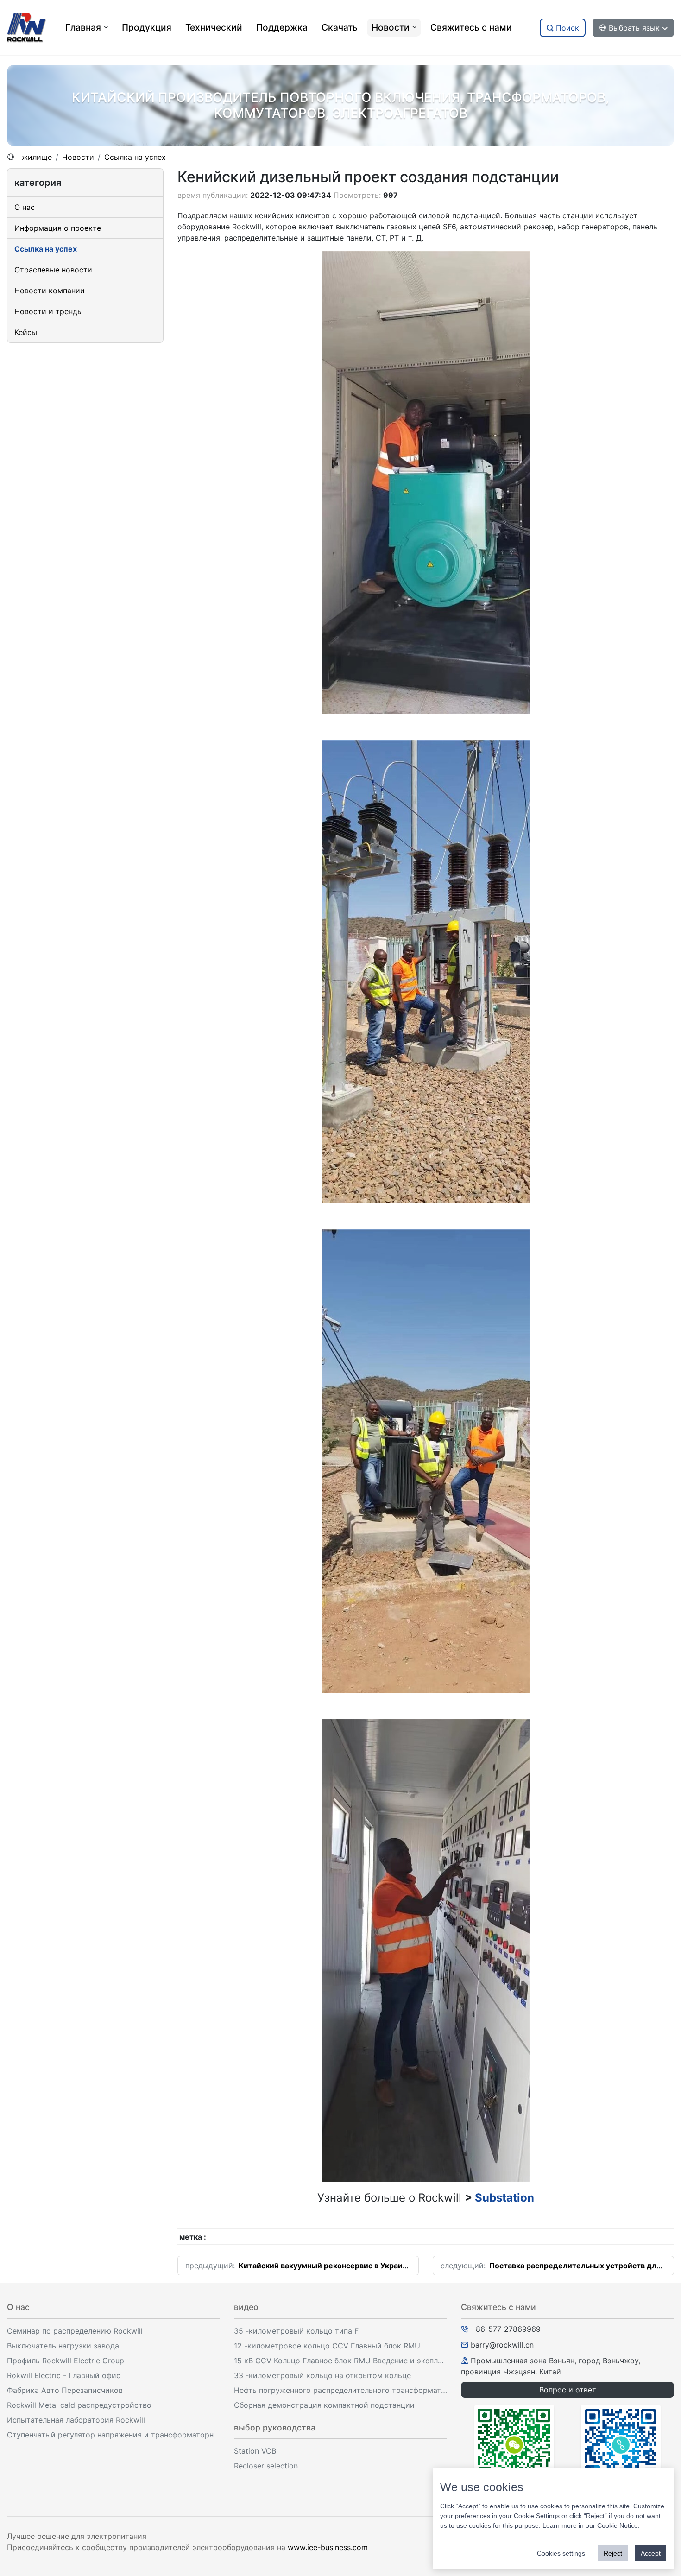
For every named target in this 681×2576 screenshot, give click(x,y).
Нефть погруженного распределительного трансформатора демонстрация (340, 2390)
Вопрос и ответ (568, 2390)
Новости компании (50, 291)
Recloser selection (266, 2466)
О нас (25, 207)
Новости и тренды (49, 311)
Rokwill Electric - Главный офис (64, 2375)
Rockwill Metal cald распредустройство (79, 2405)
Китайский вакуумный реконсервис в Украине (325, 2266)
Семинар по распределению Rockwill (75, 2331)
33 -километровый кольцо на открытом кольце (322, 2375)
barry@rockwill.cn (502, 2345)
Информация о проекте (58, 228)
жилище (37, 157)
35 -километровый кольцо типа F (296, 2331)
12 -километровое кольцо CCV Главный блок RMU (327, 2346)
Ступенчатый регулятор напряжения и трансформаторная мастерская (113, 2435)
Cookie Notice (618, 2525)
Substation (504, 2198)
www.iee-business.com (328, 2547)
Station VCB (255, 2451)
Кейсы (26, 332)
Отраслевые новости (53, 270)
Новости (78, 157)
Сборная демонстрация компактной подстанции (324, 2405)
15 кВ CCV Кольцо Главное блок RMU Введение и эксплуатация (340, 2361)
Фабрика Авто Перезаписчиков (65, 2390)
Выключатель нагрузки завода (63, 2346)
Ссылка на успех (135, 157)
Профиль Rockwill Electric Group (66, 2361)
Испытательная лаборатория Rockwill (76, 2420)
